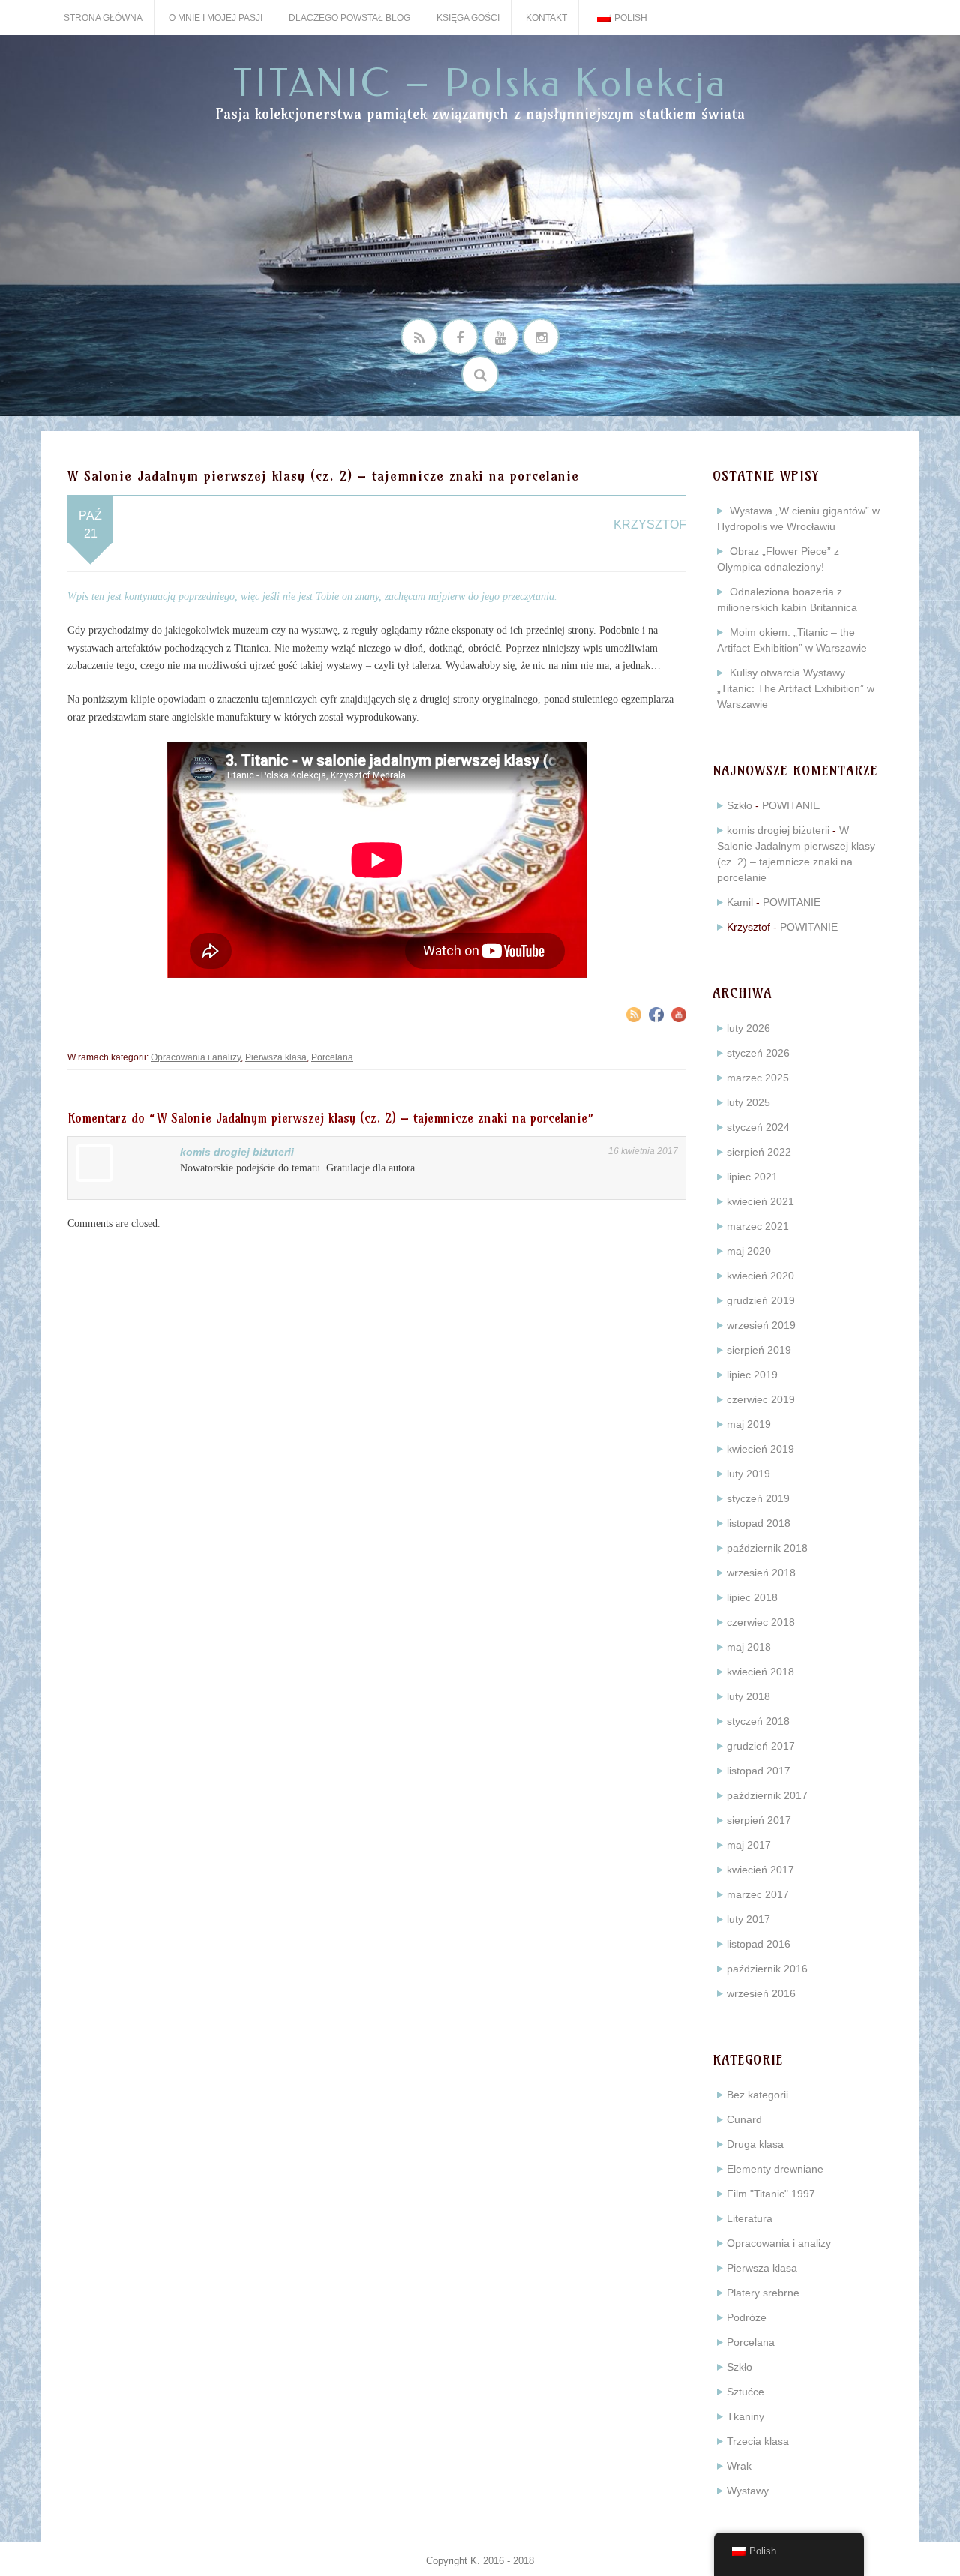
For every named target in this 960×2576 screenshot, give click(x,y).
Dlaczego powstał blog (349, 18)
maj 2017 (749, 1845)
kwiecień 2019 (760, 1449)
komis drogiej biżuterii (237, 1152)
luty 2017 (748, 1919)
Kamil (740, 902)
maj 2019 (749, 1424)
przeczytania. (530, 597)
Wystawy (748, 2491)
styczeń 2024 (758, 1127)
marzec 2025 (758, 1078)
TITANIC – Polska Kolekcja (480, 84)
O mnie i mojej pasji (216, 18)
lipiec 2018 (752, 1597)
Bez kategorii (757, 2095)
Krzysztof (650, 525)
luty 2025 (748, 1102)
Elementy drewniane (775, 2169)
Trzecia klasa (758, 2441)
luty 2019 (748, 1474)
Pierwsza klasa (276, 1057)
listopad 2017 (759, 1771)
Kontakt (546, 18)
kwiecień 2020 (760, 1276)
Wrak (739, 2466)
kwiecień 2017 (760, 1870)
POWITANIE (791, 805)
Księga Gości (468, 18)
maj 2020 (749, 1251)
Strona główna (103, 18)
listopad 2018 (759, 1523)
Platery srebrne (763, 2293)
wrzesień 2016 (761, 1993)
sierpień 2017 (759, 1820)
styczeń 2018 (758, 1721)
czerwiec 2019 (761, 1399)
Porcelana (332, 1057)
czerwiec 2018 (761, 1622)
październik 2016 (767, 1969)
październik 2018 (767, 1548)
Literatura (750, 2218)
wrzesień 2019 (761, 1325)
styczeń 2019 (758, 1498)
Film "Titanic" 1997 (771, 2194)
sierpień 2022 (759, 1152)
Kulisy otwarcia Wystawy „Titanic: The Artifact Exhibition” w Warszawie (796, 688)
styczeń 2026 (758, 1053)
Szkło (739, 805)
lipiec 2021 (752, 1177)
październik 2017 (767, 1795)
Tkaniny (745, 2416)
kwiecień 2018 (760, 1672)
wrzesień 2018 (761, 1573)
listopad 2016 (759, 1944)
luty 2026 (748, 1028)
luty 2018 (748, 1696)
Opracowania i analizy (196, 1057)
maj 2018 (749, 1647)
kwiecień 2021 (760, 1201)
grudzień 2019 (761, 1300)
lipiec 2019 (752, 1375)
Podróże (747, 2317)
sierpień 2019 (759, 1350)
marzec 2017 (758, 1894)
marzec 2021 (758, 1226)
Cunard (744, 2119)
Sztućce (745, 2392)
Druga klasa (755, 2144)
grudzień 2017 (761, 1746)
